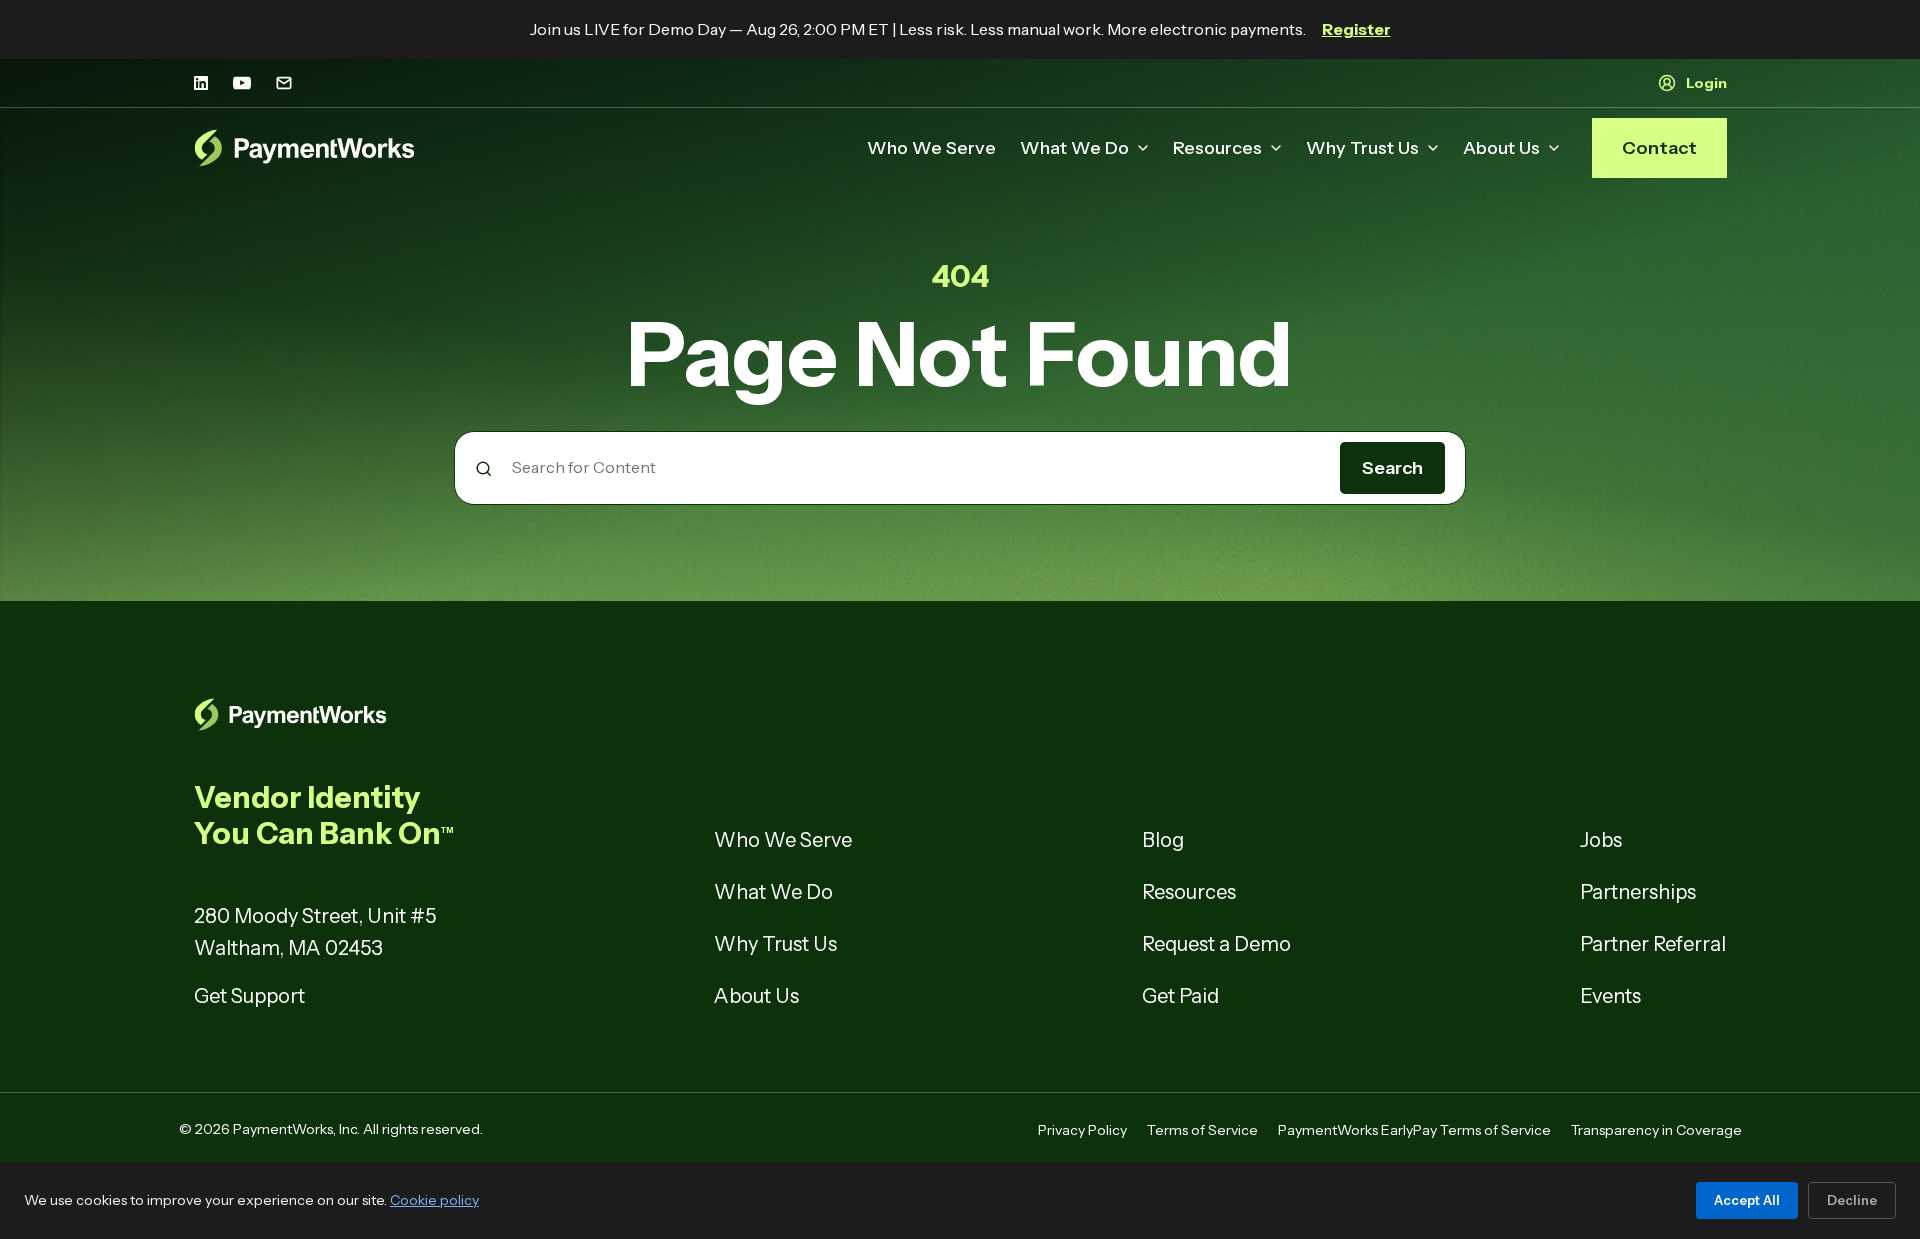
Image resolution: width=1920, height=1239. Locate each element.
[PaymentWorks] (305, 148)
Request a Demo (1216, 944)
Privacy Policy (1082, 1130)
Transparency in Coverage (1656, 1130)
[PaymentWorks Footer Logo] (439, 714)
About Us (1501, 148)
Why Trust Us (1362, 148)
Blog (1163, 840)
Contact (1659, 148)
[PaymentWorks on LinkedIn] (201, 83)
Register (1356, 29)
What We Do (1074, 148)
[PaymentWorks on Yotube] (242, 83)
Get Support (249, 996)
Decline (1852, 1200)
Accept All (1747, 1200)
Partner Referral (1653, 944)
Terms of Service (1202, 1130)
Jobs (1601, 840)
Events (1610, 996)
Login (1706, 83)
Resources (1217, 148)
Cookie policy (434, 1200)
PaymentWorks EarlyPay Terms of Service (1414, 1130)
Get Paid (1180, 996)
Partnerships (1638, 892)
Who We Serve (931, 148)
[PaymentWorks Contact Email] (284, 83)
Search (1392, 468)
